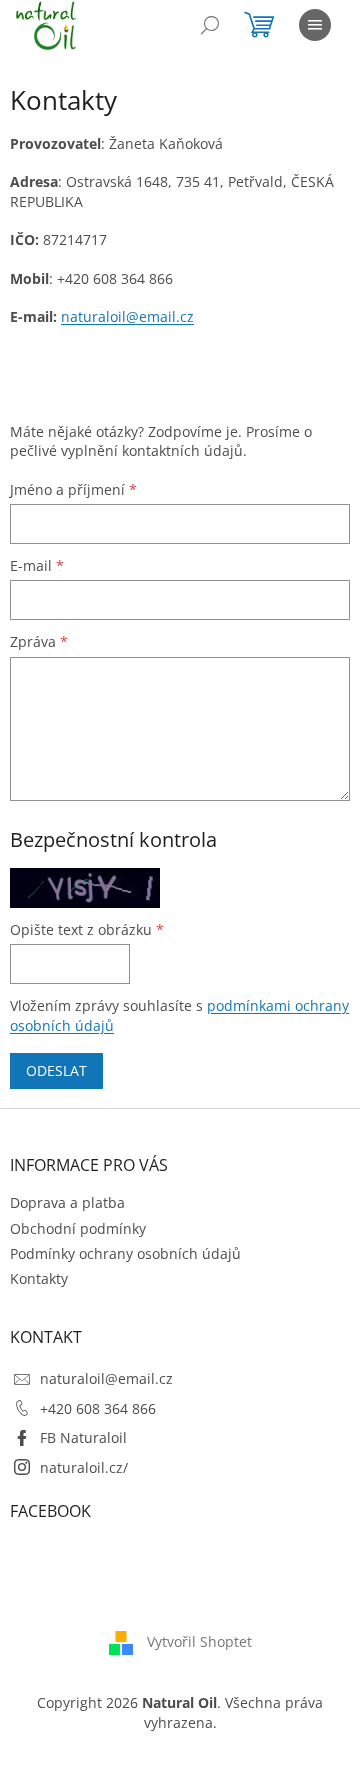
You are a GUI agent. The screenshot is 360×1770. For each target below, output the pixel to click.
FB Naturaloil (83, 1437)
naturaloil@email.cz (106, 1378)
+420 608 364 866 (98, 1408)
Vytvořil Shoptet (199, 1641)
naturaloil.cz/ (84, 1467)
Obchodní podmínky (78, 1228)
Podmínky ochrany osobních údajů (125, 1253)
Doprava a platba (67, 1202)
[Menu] (315, 25)
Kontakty (39, 1278)
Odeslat (56, 1070)
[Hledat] (210, 25)
